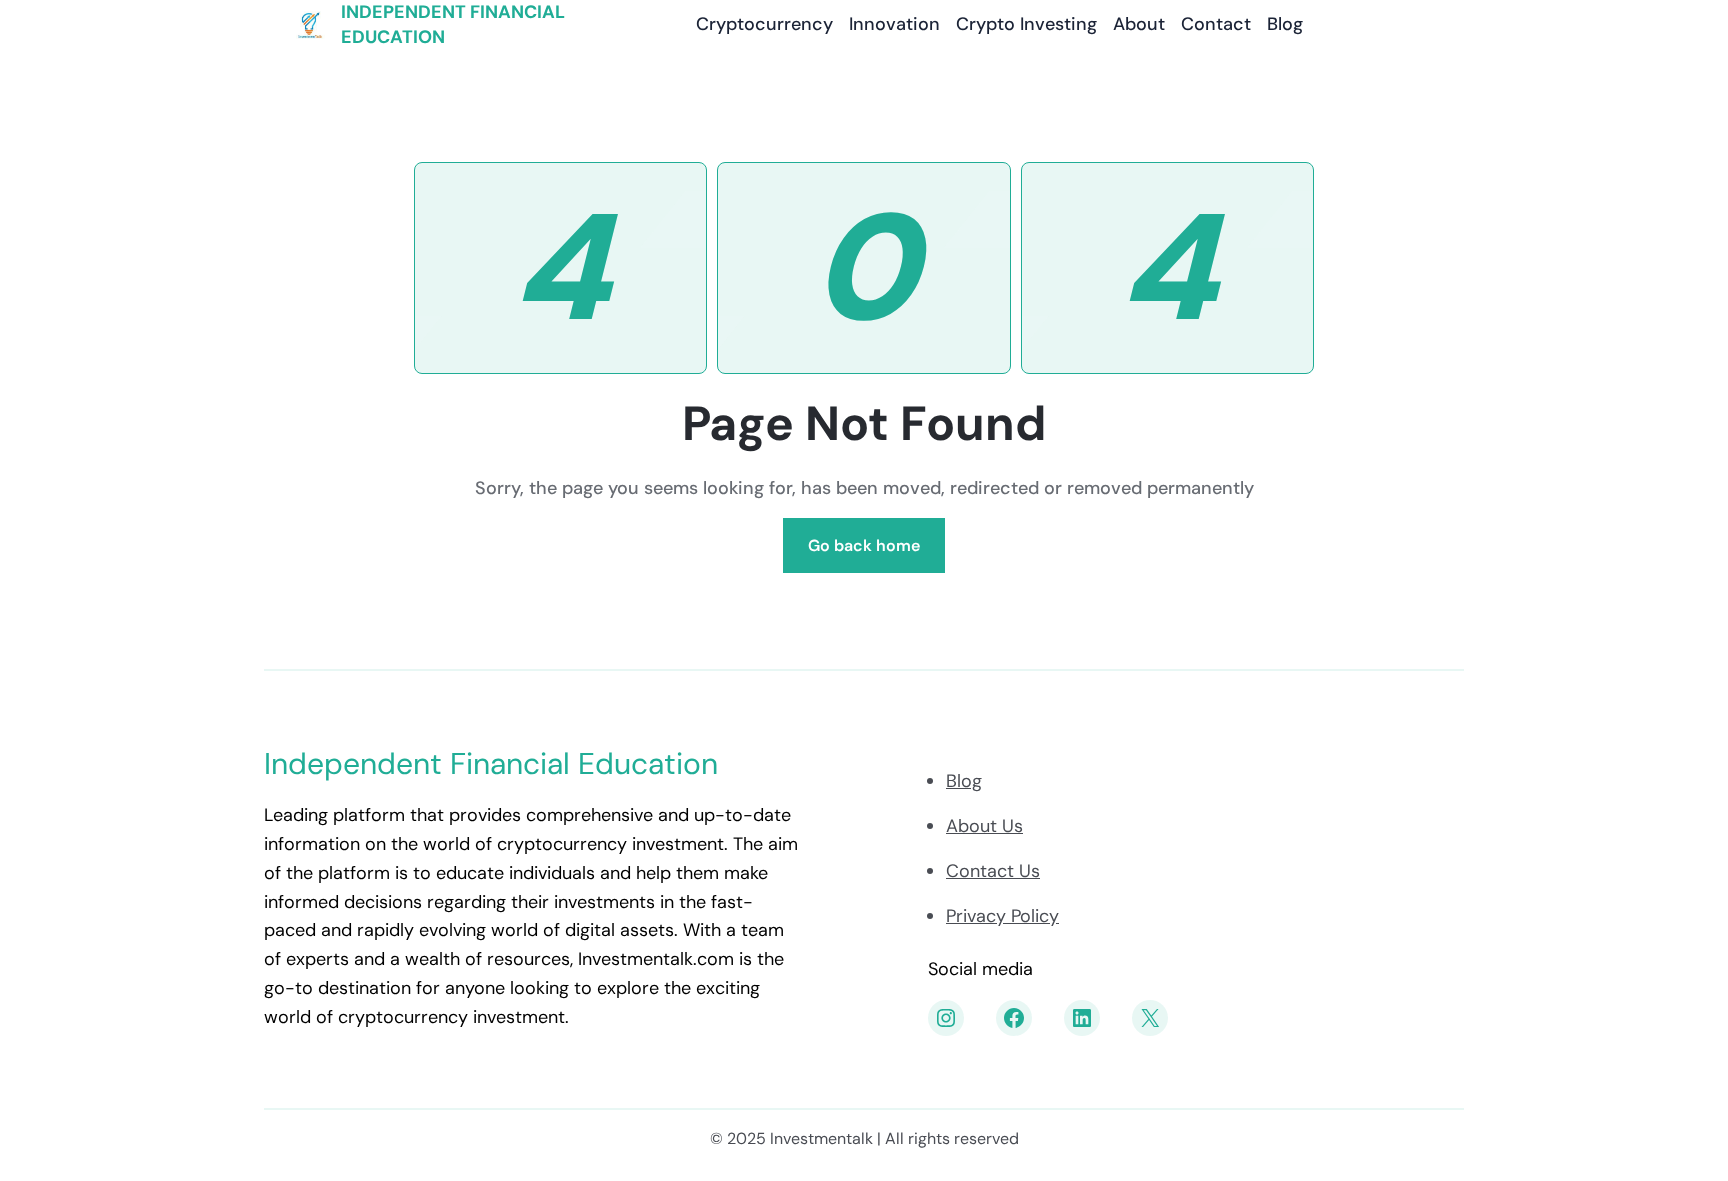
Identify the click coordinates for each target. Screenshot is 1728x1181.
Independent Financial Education (491, 763)
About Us (984, 826)
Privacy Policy (1002, 916)
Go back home (864, 545)
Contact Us (993, 871)
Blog (964, 781)
